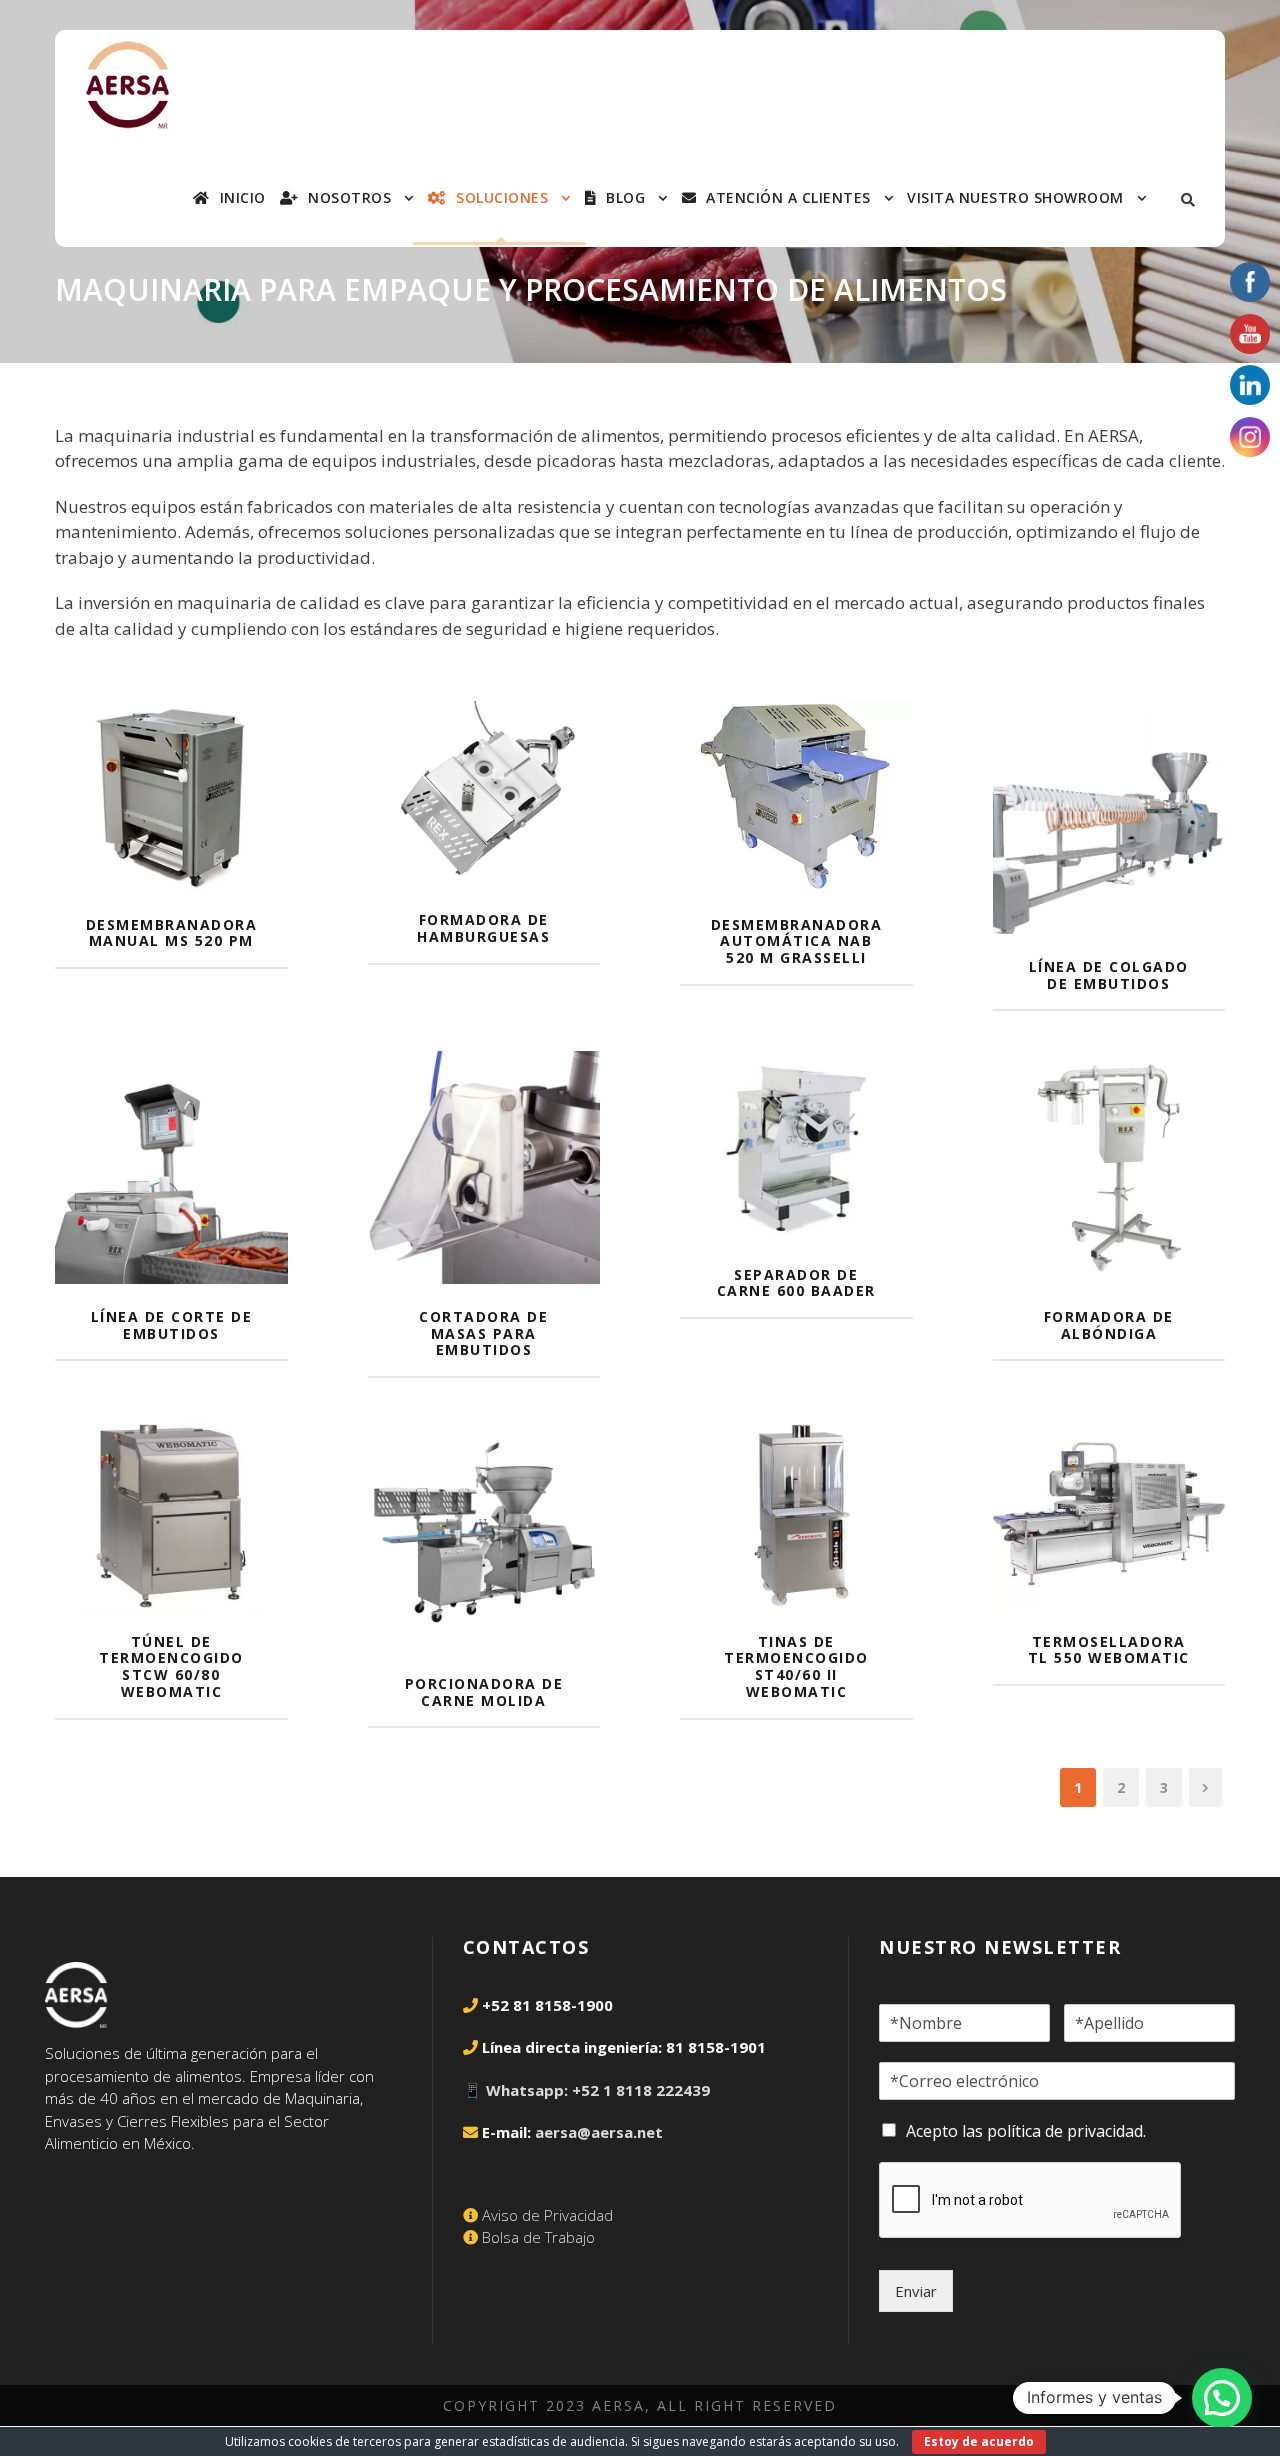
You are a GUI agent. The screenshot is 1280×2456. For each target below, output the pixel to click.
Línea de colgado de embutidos (1109, 975)
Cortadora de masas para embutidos (483, 1333)
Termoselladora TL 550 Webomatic (1109, 1650)
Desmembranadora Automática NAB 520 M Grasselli (797, 941)
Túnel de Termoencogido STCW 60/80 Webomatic (171, 1666)
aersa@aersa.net (599, 2132)
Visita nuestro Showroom (1015, 198)
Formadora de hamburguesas (483, 928)
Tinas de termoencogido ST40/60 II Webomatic (796, 1666)
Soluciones (502, 198)
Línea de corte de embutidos (172, 1325)
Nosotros (349, 198)
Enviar (916, 2291)
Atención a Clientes (788, 198)
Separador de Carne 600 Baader (796, 1283)
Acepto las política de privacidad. (1026, 2131)
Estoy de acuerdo (979, 2441)
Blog (625, 198)
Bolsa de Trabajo (538, 2237)
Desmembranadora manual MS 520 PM (172, 933)
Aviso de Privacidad (547, 2215)
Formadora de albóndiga (1109, 1325)
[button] (1222, 2398)
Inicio (243, 198)
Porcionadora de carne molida (484, 1692)
